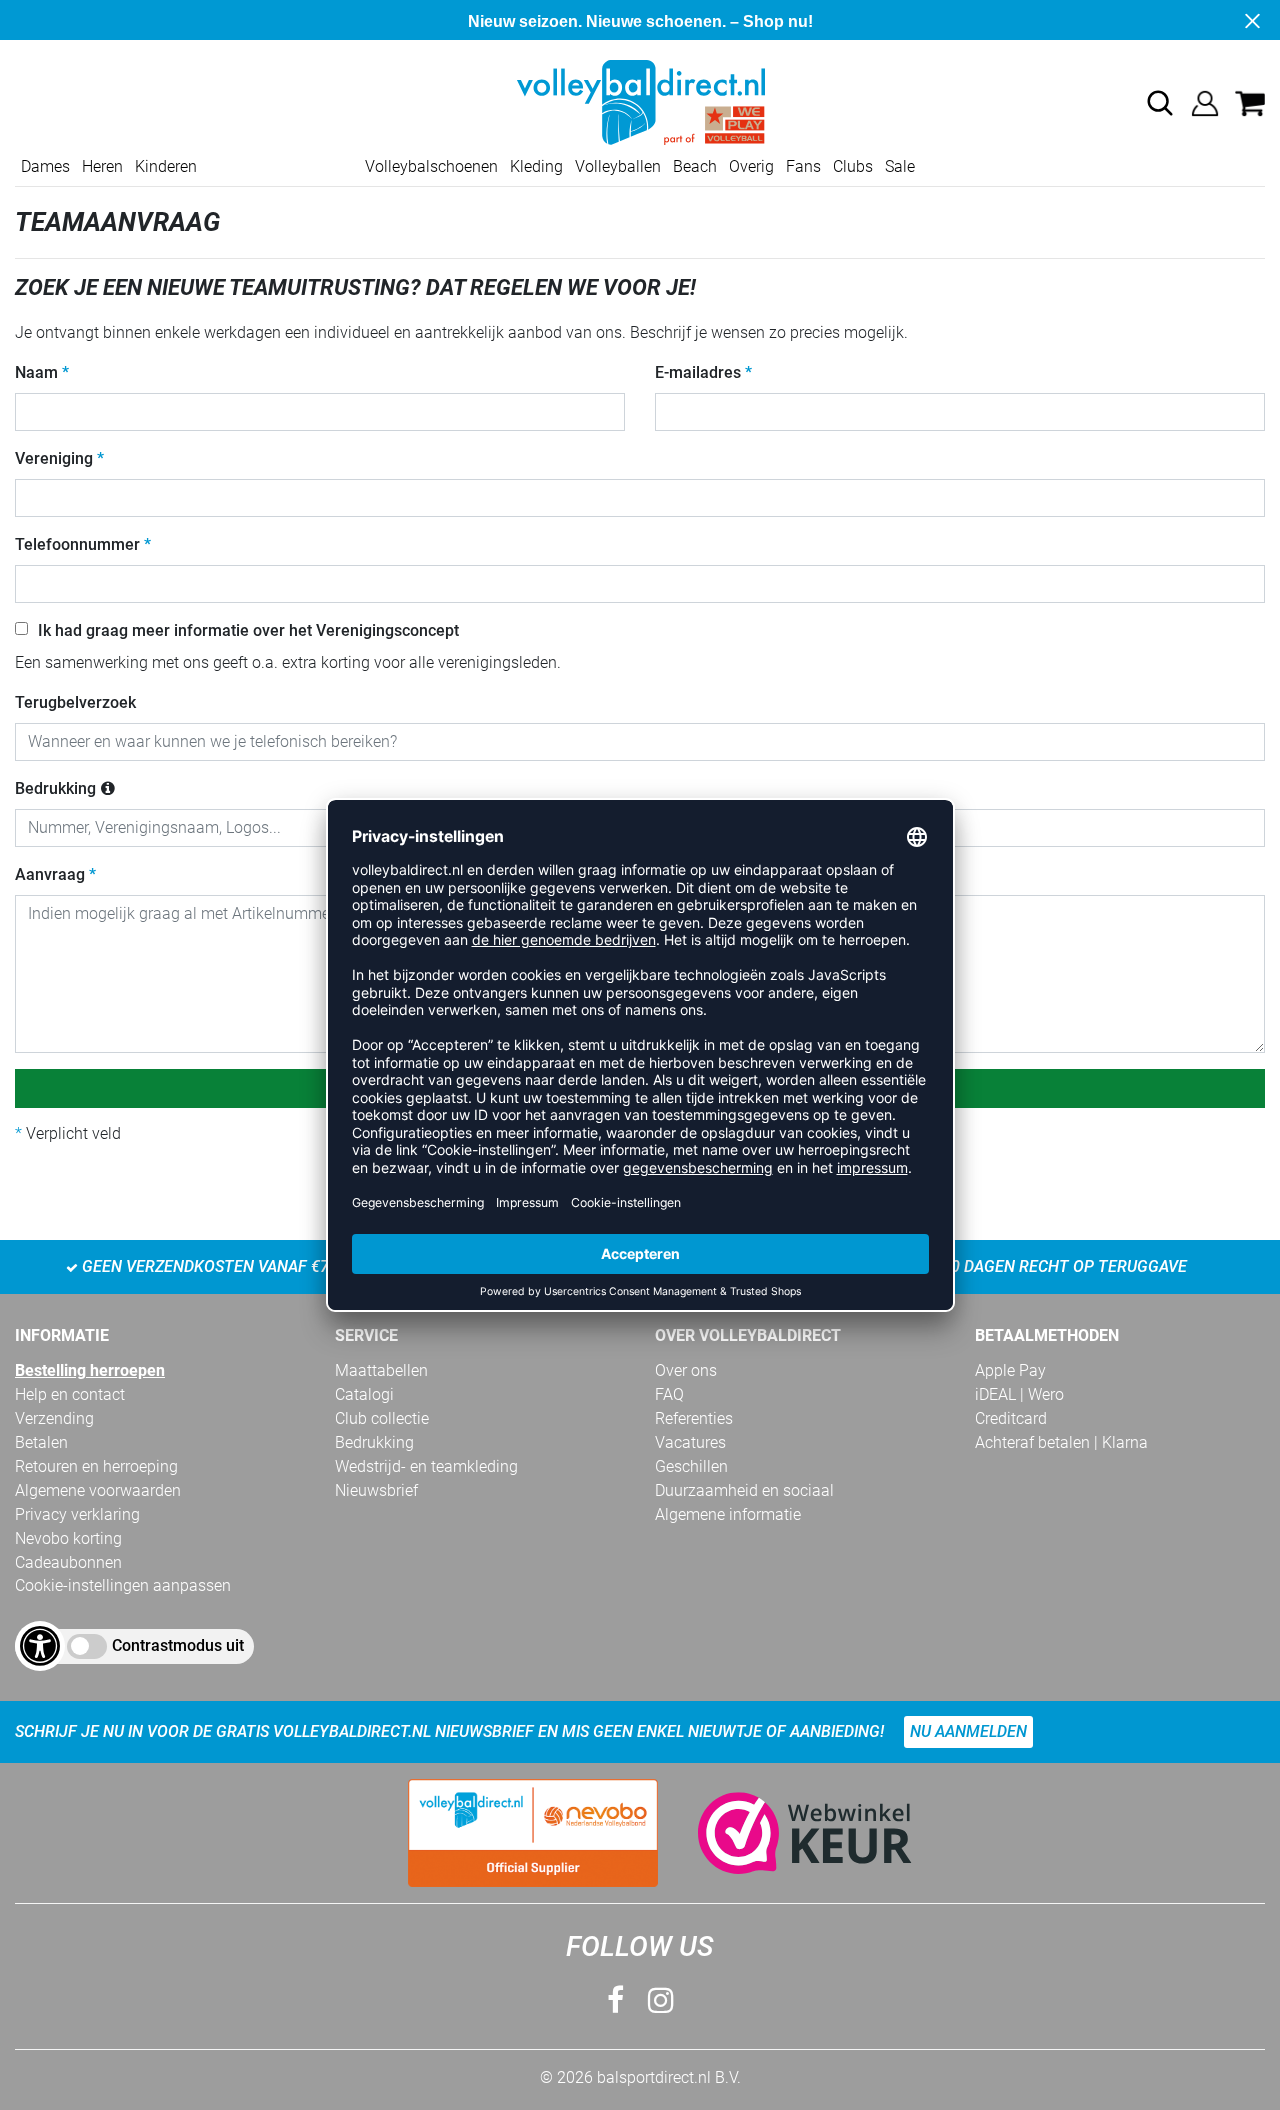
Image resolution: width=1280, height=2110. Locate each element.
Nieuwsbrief (376, 1490)
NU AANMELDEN (968, 1731)
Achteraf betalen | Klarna (1061, 1442)
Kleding (536, 166)
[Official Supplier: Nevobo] (533, 1833)
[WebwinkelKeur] (785, 1832)
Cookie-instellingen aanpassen (123, 1585)
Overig (751, 166)
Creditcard (1011, 1418)
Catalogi (364, 1394)
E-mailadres (698, 372)
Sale (900, 166)
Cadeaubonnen (68, 1562)
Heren (102, 166)
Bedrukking (55, 788)
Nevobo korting (68, 1538)
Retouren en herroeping (96, 1466)
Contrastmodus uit (178, 1645)
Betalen (41, 1442)
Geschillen (691, 1466)
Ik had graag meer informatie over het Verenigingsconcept (248, 630)
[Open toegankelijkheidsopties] (40, 1646)
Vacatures (690, 1442)
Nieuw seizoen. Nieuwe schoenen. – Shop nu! (640, 21)
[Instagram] (661, 2000)
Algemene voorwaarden (98, 1490)
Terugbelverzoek (75, 702)
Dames (45, 166)
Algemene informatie (728, 1514)
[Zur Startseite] (640, 101)
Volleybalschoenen (431, 166)
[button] (1160, 103)
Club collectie (382, 1418)
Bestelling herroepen (90, 1370)
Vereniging (54, 458)
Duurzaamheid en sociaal (744, 1490)
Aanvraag (50, 874)
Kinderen (166, 166)
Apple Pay (1010, 1370)
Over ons (686, 1370)
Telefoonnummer (77, 544)
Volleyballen (618, 166)
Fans (803, 166)
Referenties (694, 1418)
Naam (36, 372)
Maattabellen (381, 1370)
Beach (695, 166)
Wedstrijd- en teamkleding (426, 1466)
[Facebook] (615, 2000)
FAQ (669, 1394)
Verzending (54, 1418)
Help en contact (70, 1394)
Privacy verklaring (77, 1514)
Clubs (853, 166)
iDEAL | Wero (1019, 1394)
